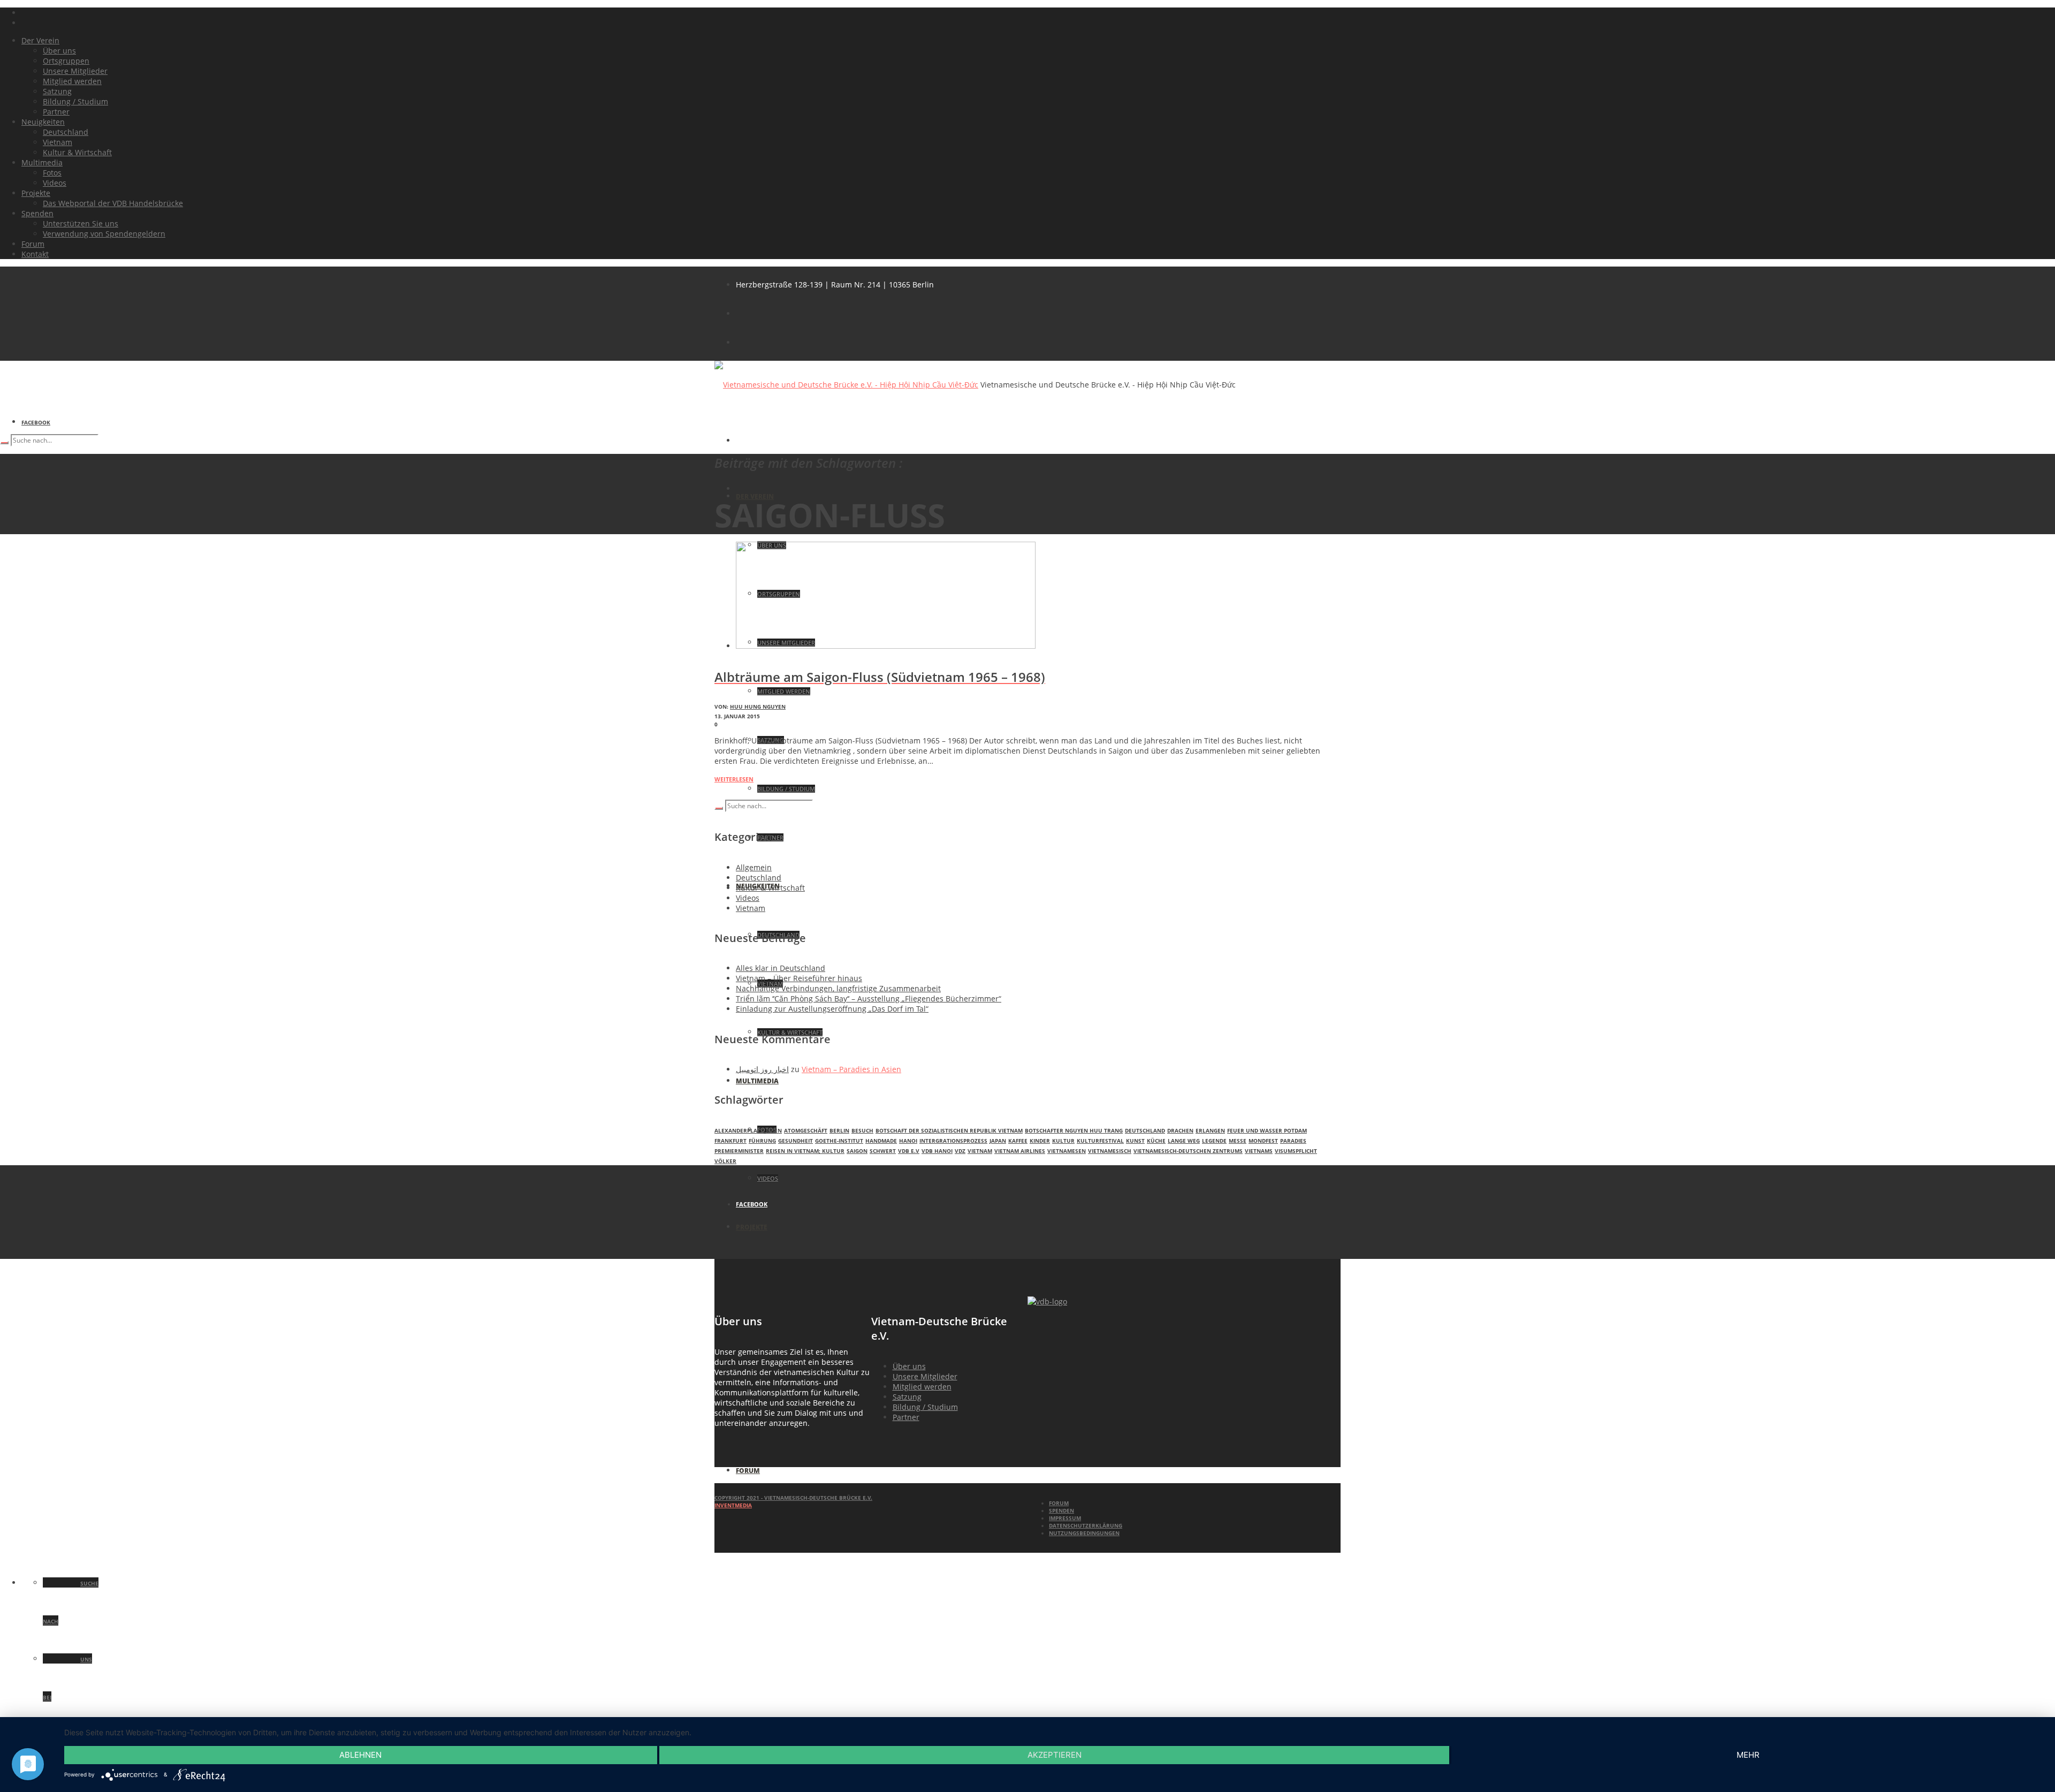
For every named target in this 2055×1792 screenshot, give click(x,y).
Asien (774, 1130)
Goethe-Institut (839, 1141)
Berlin (839, 1130)
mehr (1748, 1755)
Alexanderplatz (739, 1130)
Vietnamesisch (1110, 1151)
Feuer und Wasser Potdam (1267, 1130)
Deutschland (759, 878)
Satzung (907, 1397)
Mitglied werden (922, 1387)
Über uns (909, 1366)
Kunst (1135, 1141)
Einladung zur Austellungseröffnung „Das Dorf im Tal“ (832, 1009)
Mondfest (1263, 1141)
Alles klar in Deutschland (781, 968)
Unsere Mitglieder (925, 1376)
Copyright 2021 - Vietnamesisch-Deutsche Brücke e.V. (793, 1498)
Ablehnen (360, 1755)
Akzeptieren (1055, 1755)
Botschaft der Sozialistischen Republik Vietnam (949, 1130)
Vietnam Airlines (1020, 1151)
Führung (762, 1141)
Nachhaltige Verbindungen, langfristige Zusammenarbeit (838, 988)
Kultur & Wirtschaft (770, 888)
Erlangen (1210, 1130)
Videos (748, 898)
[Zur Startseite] (1047, 1301)
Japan (998, 1141)
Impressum (1065, 1518)
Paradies (1293, 1141)
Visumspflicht (1296, 1151)
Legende (1214, 1141)
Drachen (1180, 1130)
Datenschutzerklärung (1086, 1525)
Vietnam (751, 908)
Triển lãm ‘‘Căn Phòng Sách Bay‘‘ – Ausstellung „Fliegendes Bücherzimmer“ (869, 998)
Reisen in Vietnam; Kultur (805, 1151)
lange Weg (1184, 1141)
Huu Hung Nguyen (758, 707)
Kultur (1063, 1141)
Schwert (883, 1151)
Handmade (881, 1141)
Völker (725, 1161)
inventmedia (733, 1505)
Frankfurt (730, 1141)
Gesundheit (796, 1141)
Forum (1059, 1503)
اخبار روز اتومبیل (762, 1069)
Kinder (1040, 1141)
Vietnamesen (1067, 1151)
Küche (1156, 1141)
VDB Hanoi (937, 1151)
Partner (906, 1417)
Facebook (36, 422)
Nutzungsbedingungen (1084, 1533)
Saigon (857, 1151)
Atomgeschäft (806, 1130)
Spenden (1061, 1510)
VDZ (960, 1151)
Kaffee (1018, 1141)
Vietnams (1259, 1151)
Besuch (862, 1130)
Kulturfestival (1100, 1141)
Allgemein (754, 867)
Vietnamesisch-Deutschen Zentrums (1188, 1151)
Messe (1238, 1141)
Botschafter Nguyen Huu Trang (1074, 1130)
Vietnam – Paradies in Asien (851, 1069)
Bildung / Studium (925, 1407)
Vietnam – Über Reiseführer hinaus (799, 978)
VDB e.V (909, 1151)
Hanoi (908, 1141)
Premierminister (739, 1151)
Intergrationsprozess (953, 1141)
